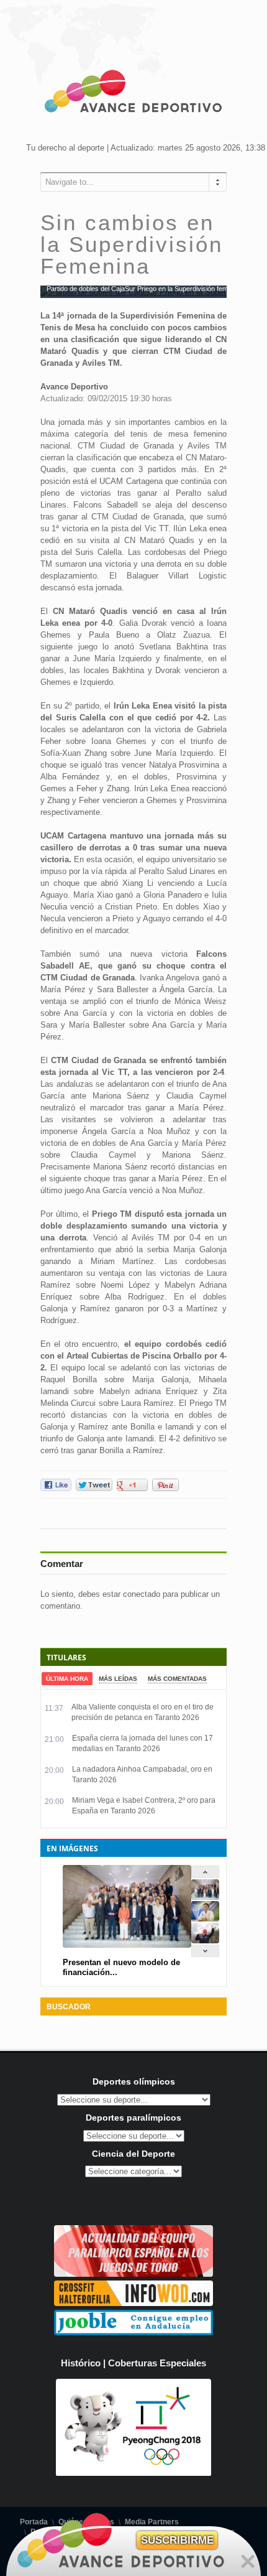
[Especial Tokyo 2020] (133, 2274)
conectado (142, 1594)
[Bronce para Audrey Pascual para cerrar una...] (205, 1941)
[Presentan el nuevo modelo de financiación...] (205, 1897)
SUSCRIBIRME (177, 2540)
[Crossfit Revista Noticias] (133, 2303)
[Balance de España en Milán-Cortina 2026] (205, 1919)
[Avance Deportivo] (133, 93)
